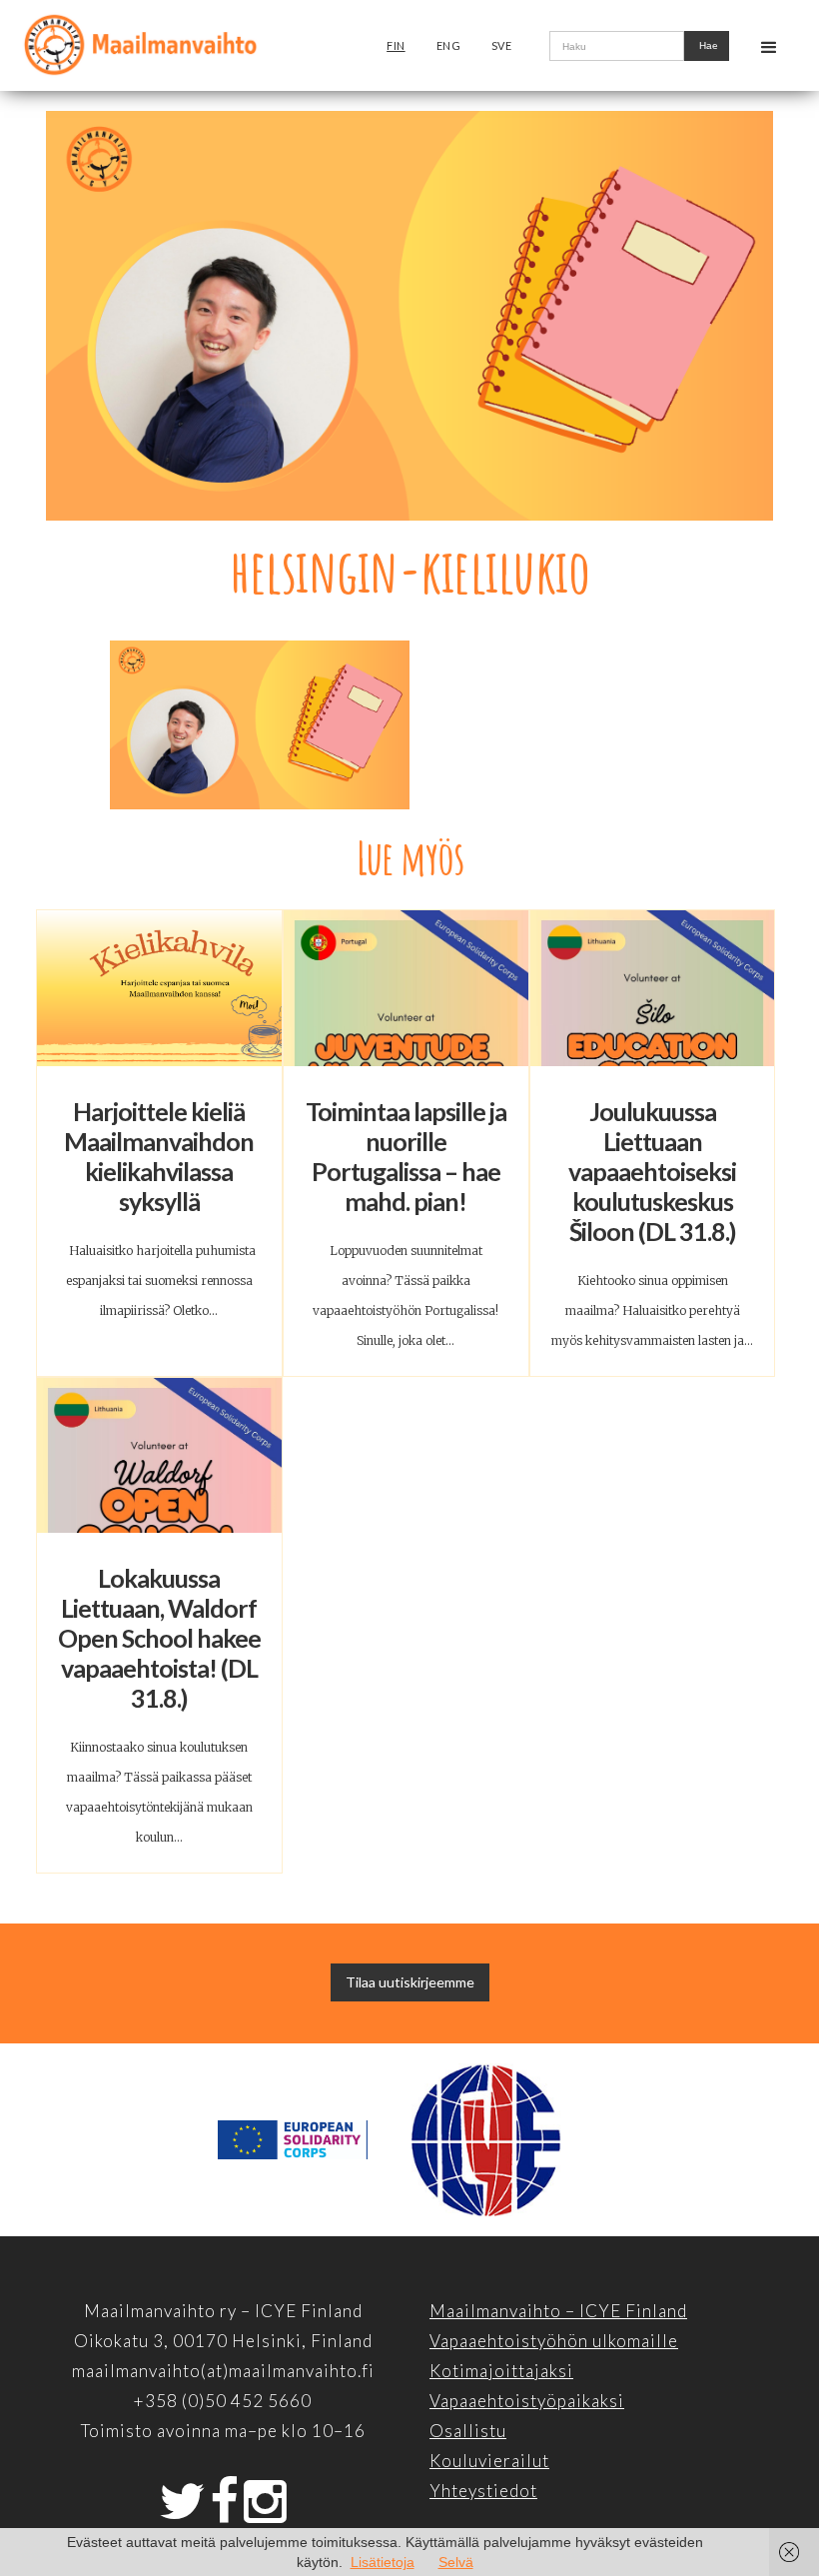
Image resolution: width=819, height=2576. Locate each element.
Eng (449, 45)
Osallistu (468, 2431)
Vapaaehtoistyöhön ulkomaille (554, 2341)
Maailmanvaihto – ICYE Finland (558, 2311)
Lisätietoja (383, 2562)
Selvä (456, 2562)
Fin (396, 45)
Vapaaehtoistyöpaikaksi (527, 2401)
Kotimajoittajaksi (501, 2371)
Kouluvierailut (489, 2461)
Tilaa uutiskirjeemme (410, 1982)
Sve (502, 45)
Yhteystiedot (483, 2491)
